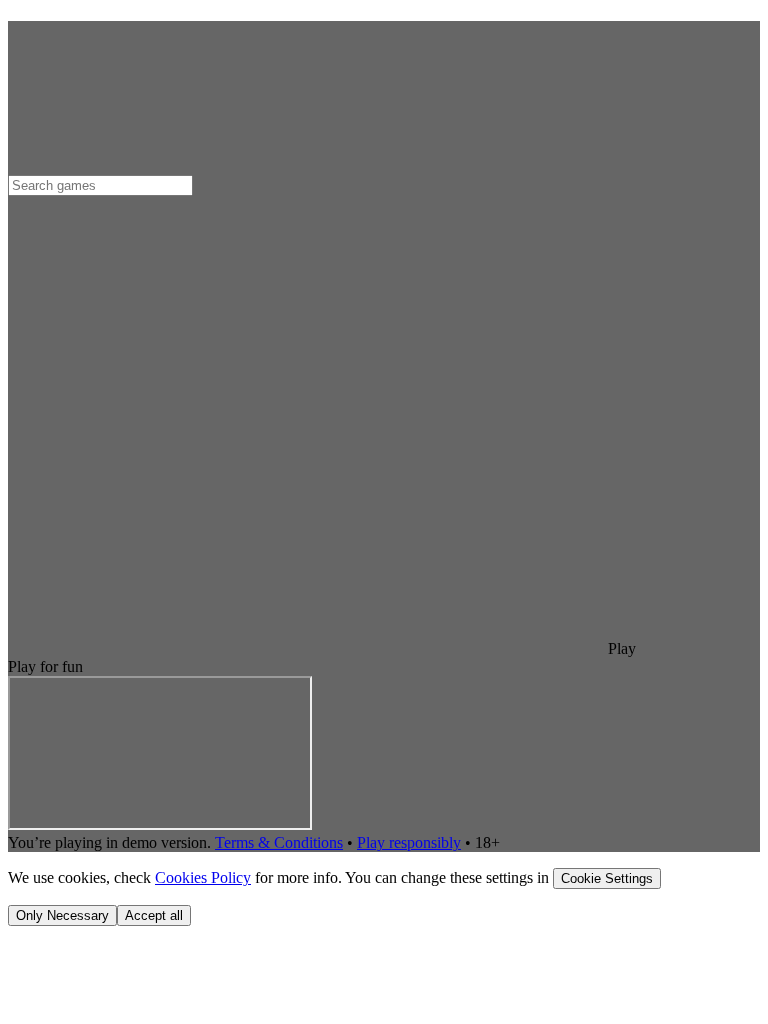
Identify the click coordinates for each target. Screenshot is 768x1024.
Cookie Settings (607, 878)
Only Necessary (62, 915)
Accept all (154, 915)
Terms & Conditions (279, 842)
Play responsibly (409, 842)
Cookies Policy (203, 877)
